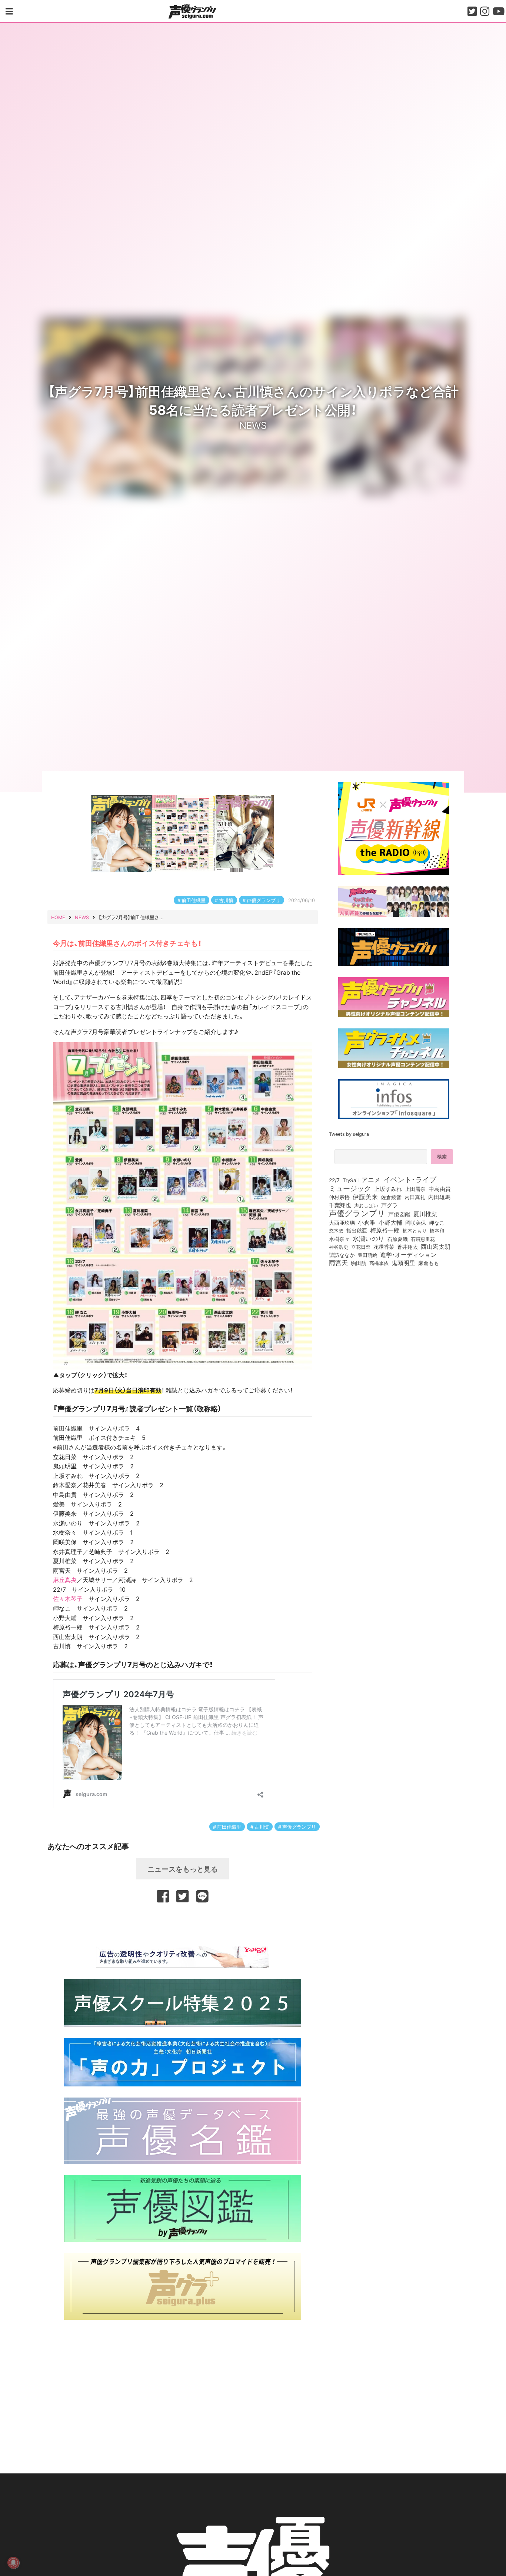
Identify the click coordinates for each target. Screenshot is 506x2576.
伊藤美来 (365, 1197)
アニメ (371, 1179)
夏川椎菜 (425, 1214)
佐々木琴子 (68, 1598)
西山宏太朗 (436, 1247)
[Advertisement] (183, 1923)
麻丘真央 (65, 1579)
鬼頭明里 (403, 1262)
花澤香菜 (384, 1247)
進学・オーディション (408, 1255)
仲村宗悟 (339, 1197)
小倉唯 (367, 1222)
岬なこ (437, 1222)
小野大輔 (390, 1222)
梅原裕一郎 (385, 1230)
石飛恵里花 (423, 1239)
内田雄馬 (439, 1197)
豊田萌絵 (367, 1255)
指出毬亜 (357, 1230)
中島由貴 (440, 1189)
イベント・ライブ (410, 1179)
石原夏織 (397, 1239)
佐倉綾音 (391, 1197)
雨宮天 (338, 1262)
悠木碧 (336, 1230)
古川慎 (226, 900)
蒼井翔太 (407, 1247)
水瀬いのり (368, 1238)
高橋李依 (379, 1263)
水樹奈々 (339, 1239)
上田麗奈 (415, 1189)
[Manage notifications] (13, 2563)
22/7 (334, 1180)
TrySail (351, 1180)
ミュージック (350, 1188)
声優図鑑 (399, 1214)
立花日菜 (361, 1247)
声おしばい (366, 1205)
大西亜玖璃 (342, 1223)
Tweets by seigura (349, 1134)
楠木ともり (415, 1230)
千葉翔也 (340, 1205)
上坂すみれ (388, 1189)
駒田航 (359, 1263)
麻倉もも (429, 1263)
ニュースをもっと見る (183, 1869)
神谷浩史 (339, 1247)
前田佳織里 (194, 900)
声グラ (390, 1205)
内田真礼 (415, 1197)
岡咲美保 (416, 1223)
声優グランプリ (264, 900)
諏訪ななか (342, 1255)
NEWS (253, 425)
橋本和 (437, 1230)
